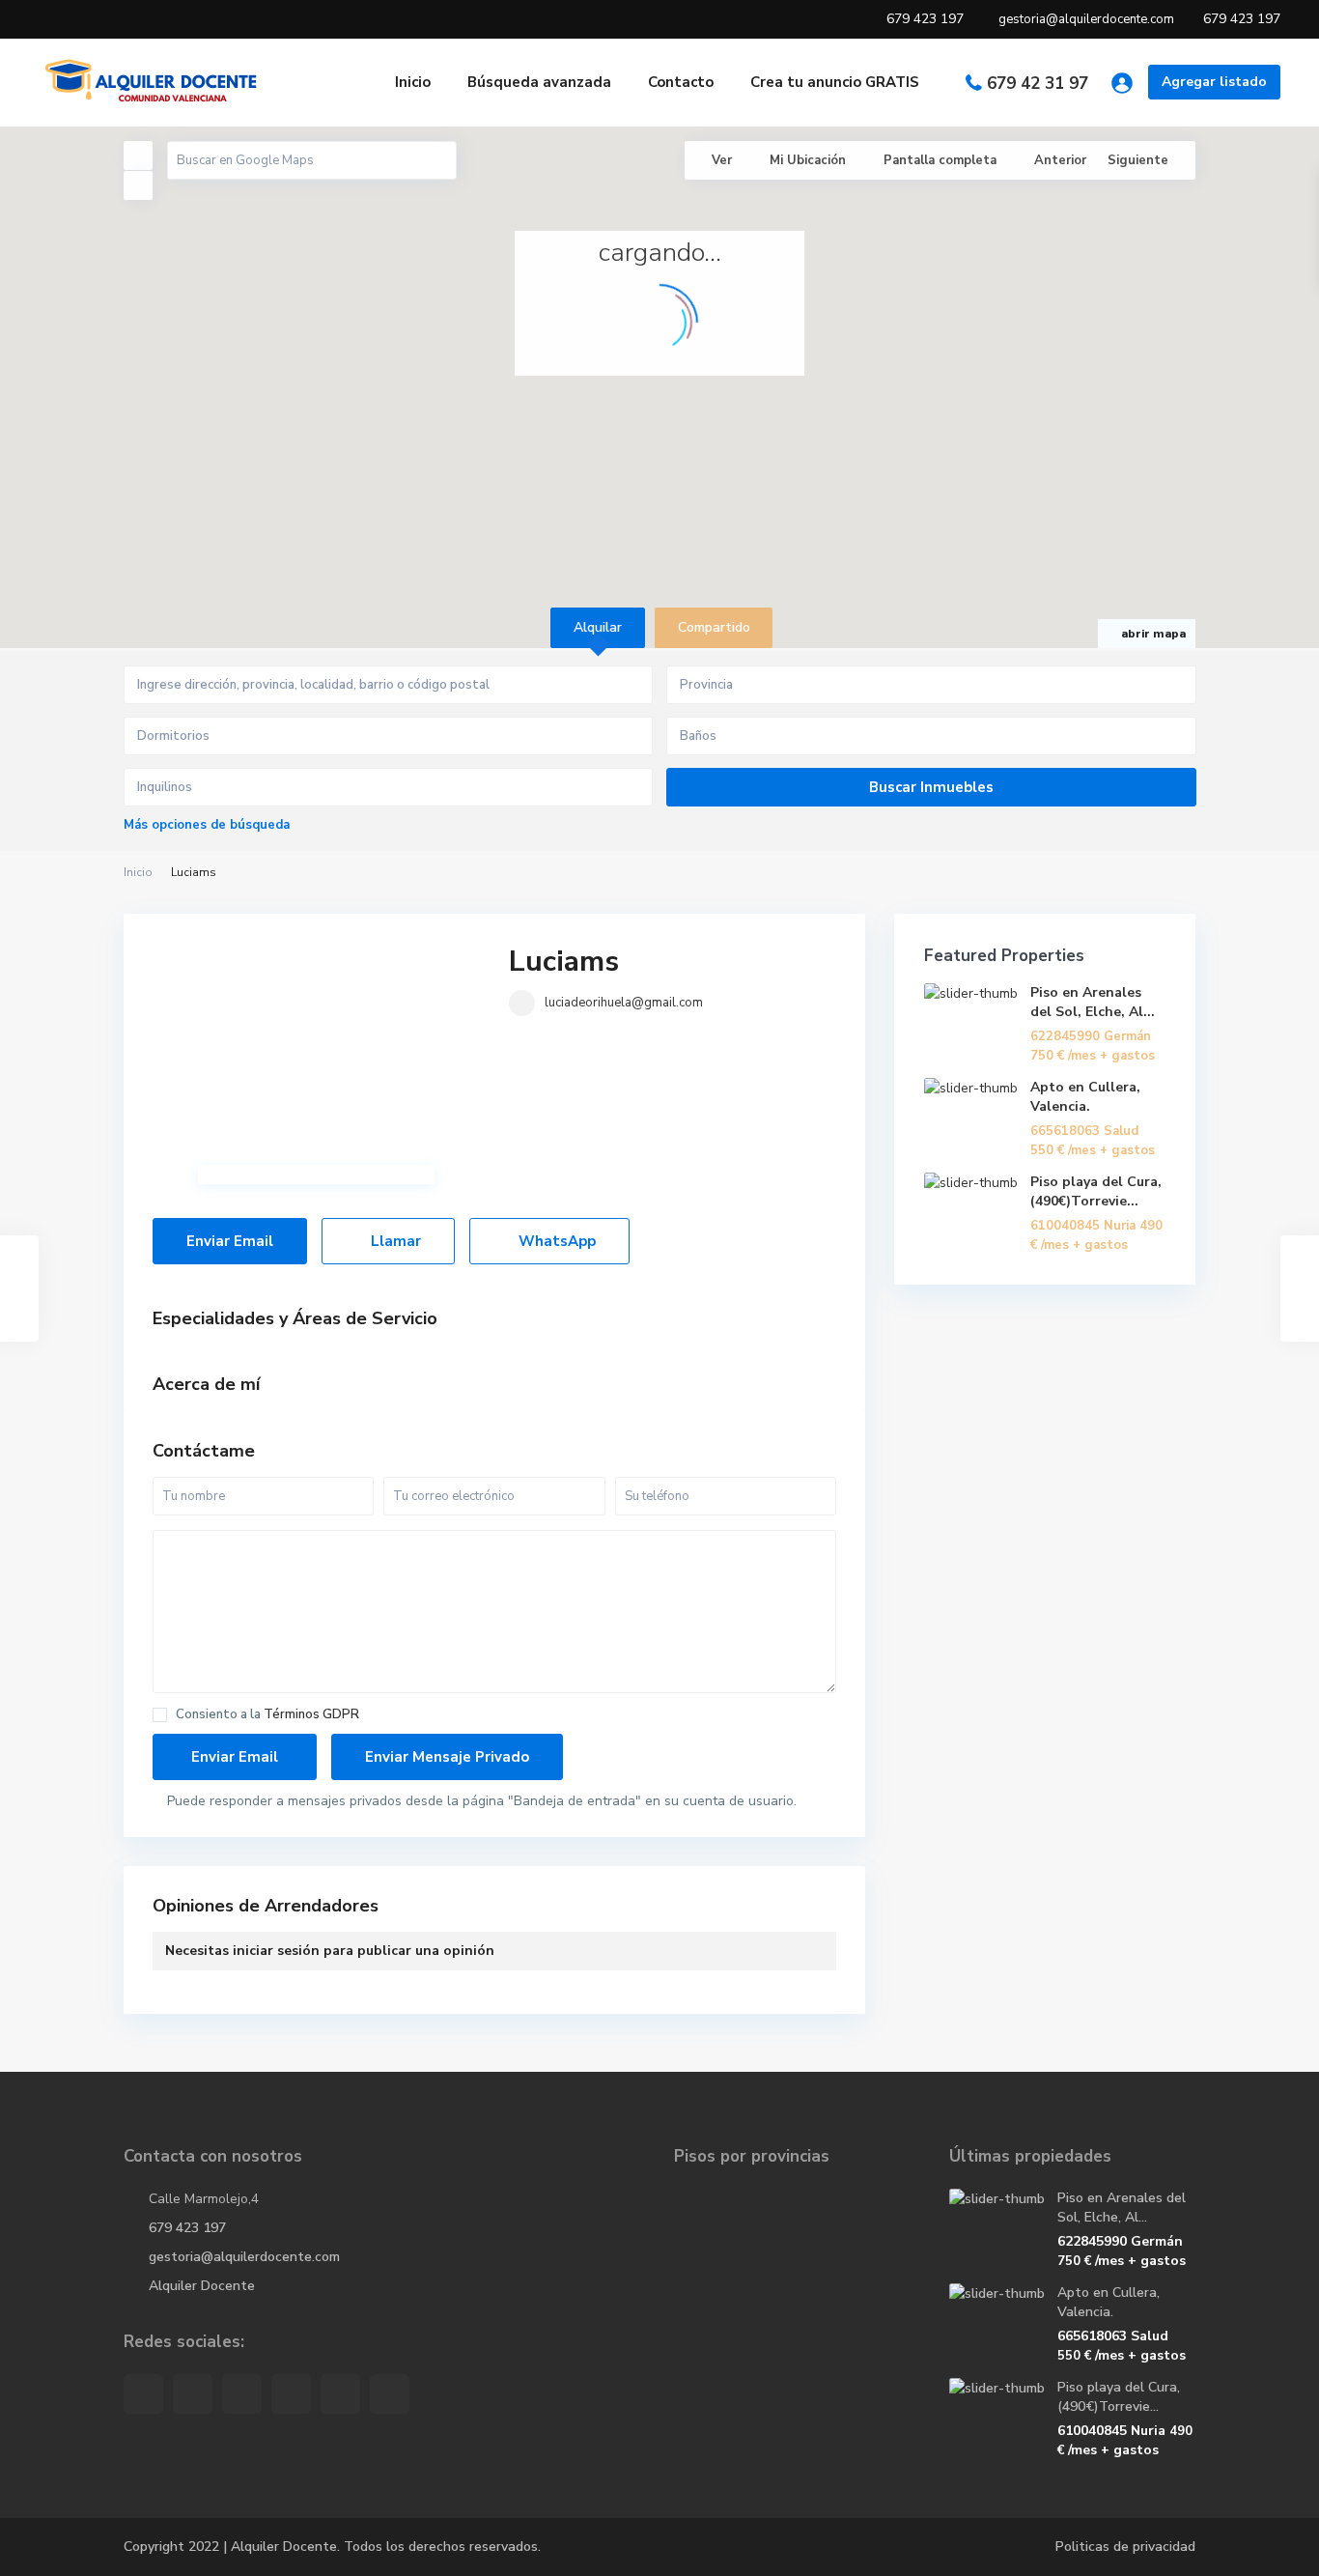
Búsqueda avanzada (539, 82)
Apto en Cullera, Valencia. (1085, 1097)
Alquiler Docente (202, 2286)
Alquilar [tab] (598, 627)
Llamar (394, 1241)
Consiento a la (267, 1715)
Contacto (681, 82)
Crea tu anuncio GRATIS (835, 82)
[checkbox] (160, 1715)
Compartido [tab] (714, 627)
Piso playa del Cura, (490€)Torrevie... (1096, 1191)
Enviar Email (230, 1241)
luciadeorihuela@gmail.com (624, 1003)
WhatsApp (555, 1241)
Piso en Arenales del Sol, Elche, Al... (1093, 1002)
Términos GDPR (311, 1714)
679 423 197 (187, 2228)
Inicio (413, 82)
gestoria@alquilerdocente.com (244, 2257)
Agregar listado (1214, 82)
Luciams (564, 962)
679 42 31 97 (1038, 84)
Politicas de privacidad (1125, 2547)
